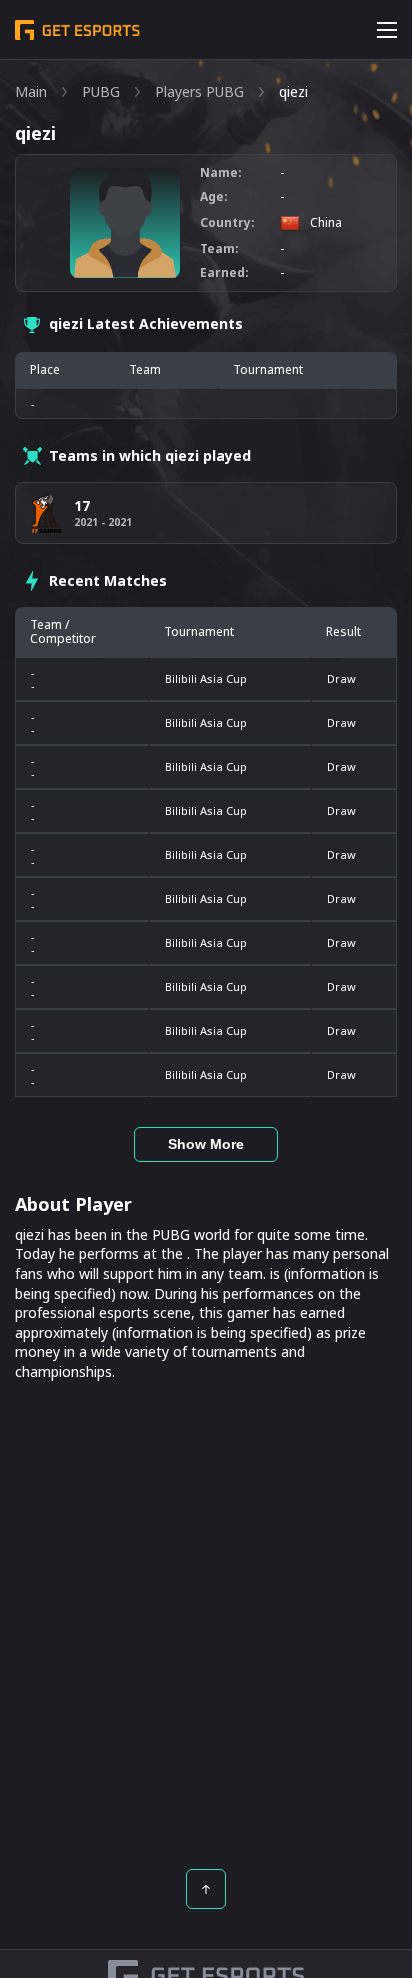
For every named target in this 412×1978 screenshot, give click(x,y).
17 (82, 505)
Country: (227, 223)
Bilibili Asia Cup (206, 678)
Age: (214, 197)
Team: (219, 249)
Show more (206, 1144)
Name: (221, 173)
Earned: (224, 273)
